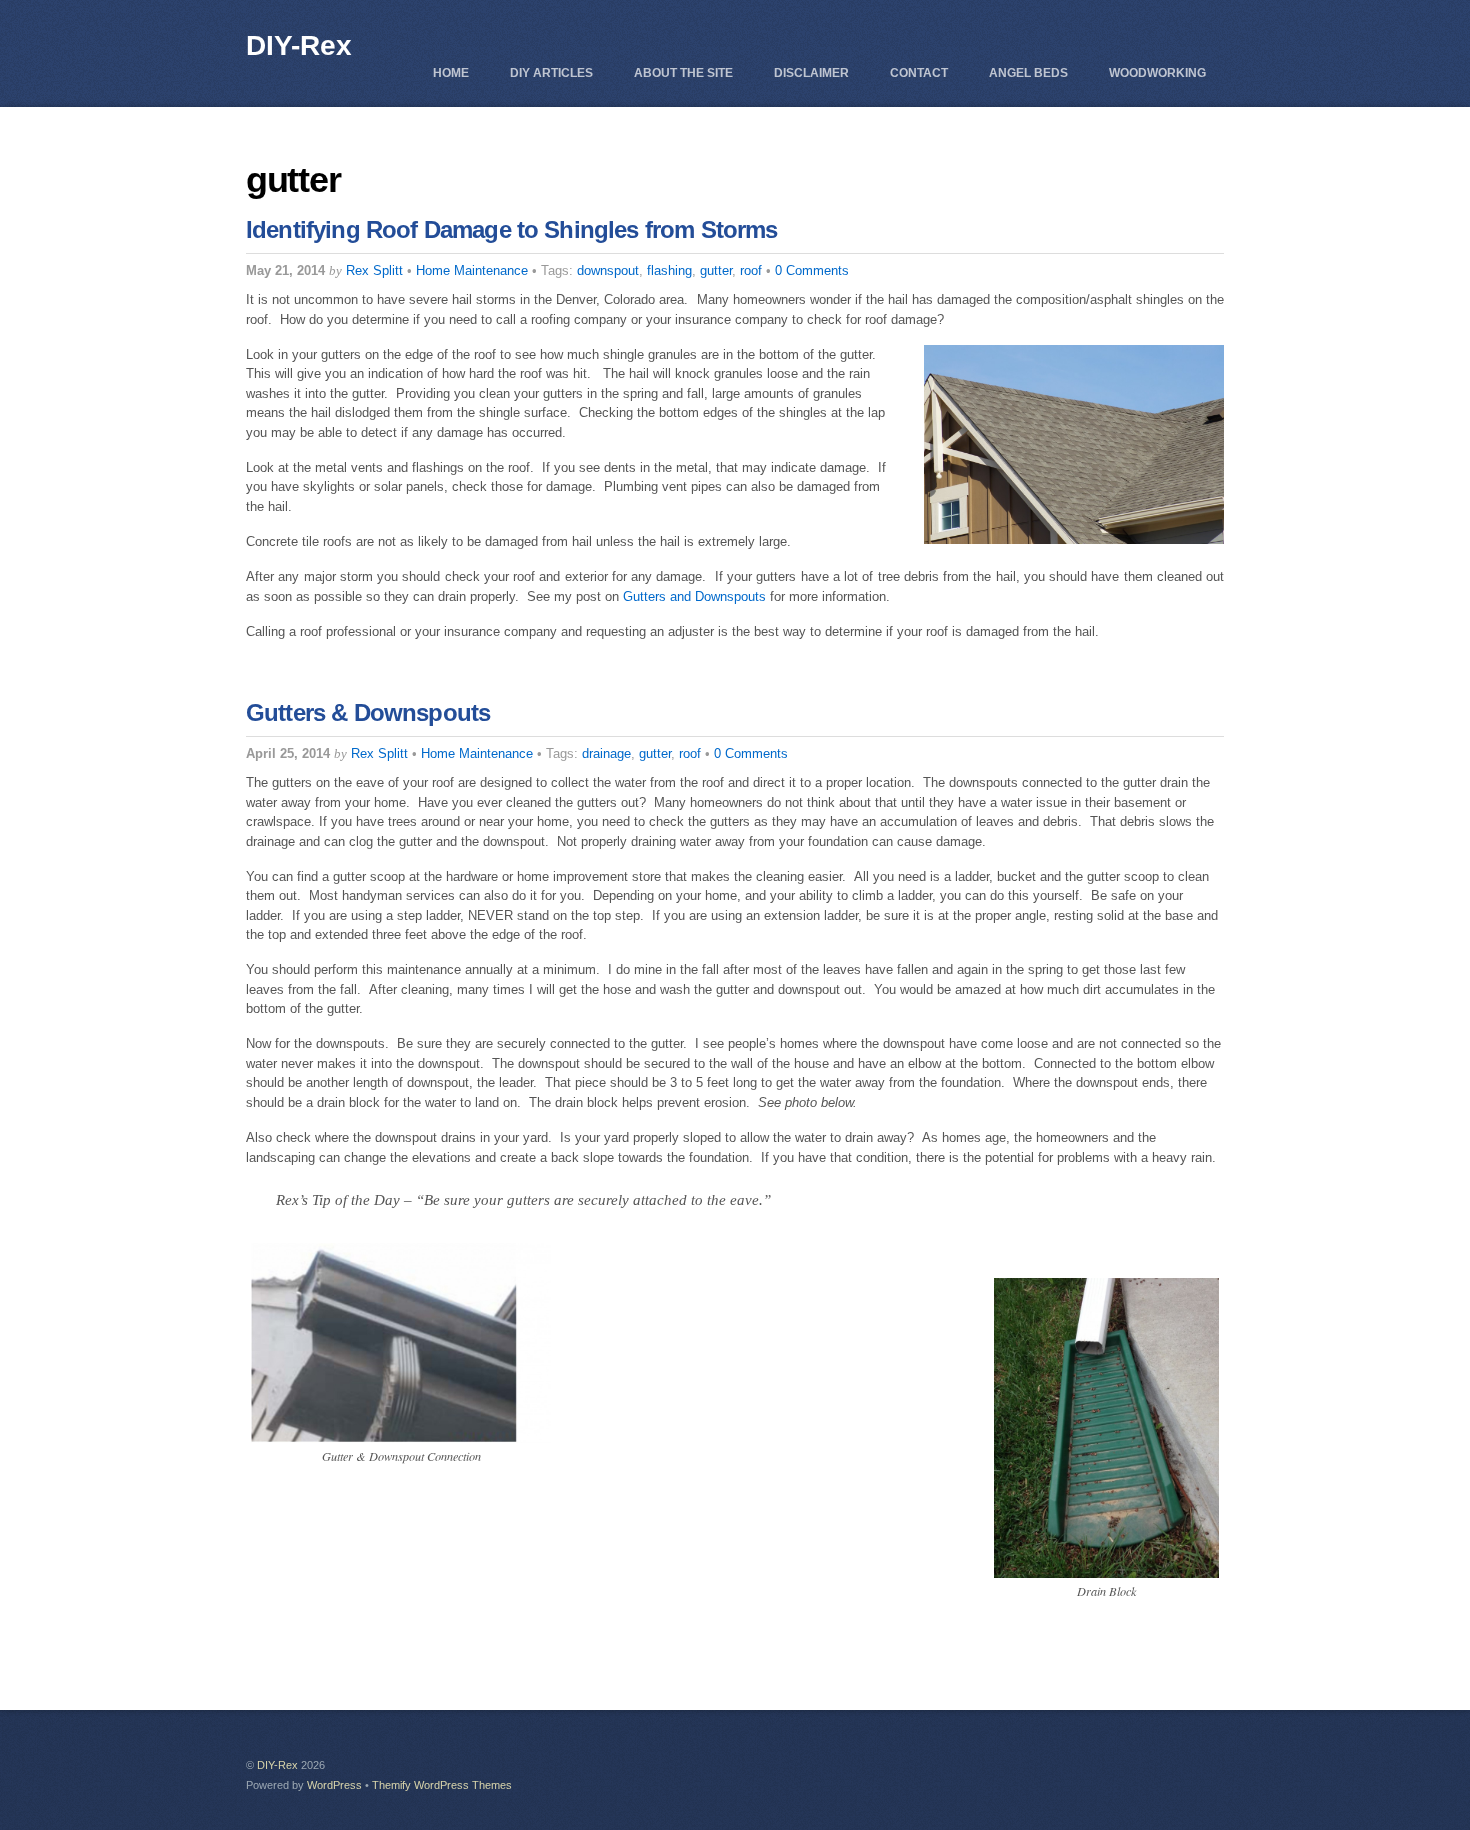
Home (451, 73)
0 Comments (812, 270)
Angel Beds (1028, 73)
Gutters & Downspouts (368, 712)
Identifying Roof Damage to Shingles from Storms (512, 229)
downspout (608, 270)
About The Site (683, 73)
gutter (716, 270)
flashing (669, 270)
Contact (919, 73)
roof (751, 270)
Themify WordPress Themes (442, 1785)
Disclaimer (811, 73)
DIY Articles (551, 73)
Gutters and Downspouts (694, 596)
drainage (606, 753)
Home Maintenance (472, 270)
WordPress (334, 1785)
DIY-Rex (277, 1765)
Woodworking (1157, 73)
